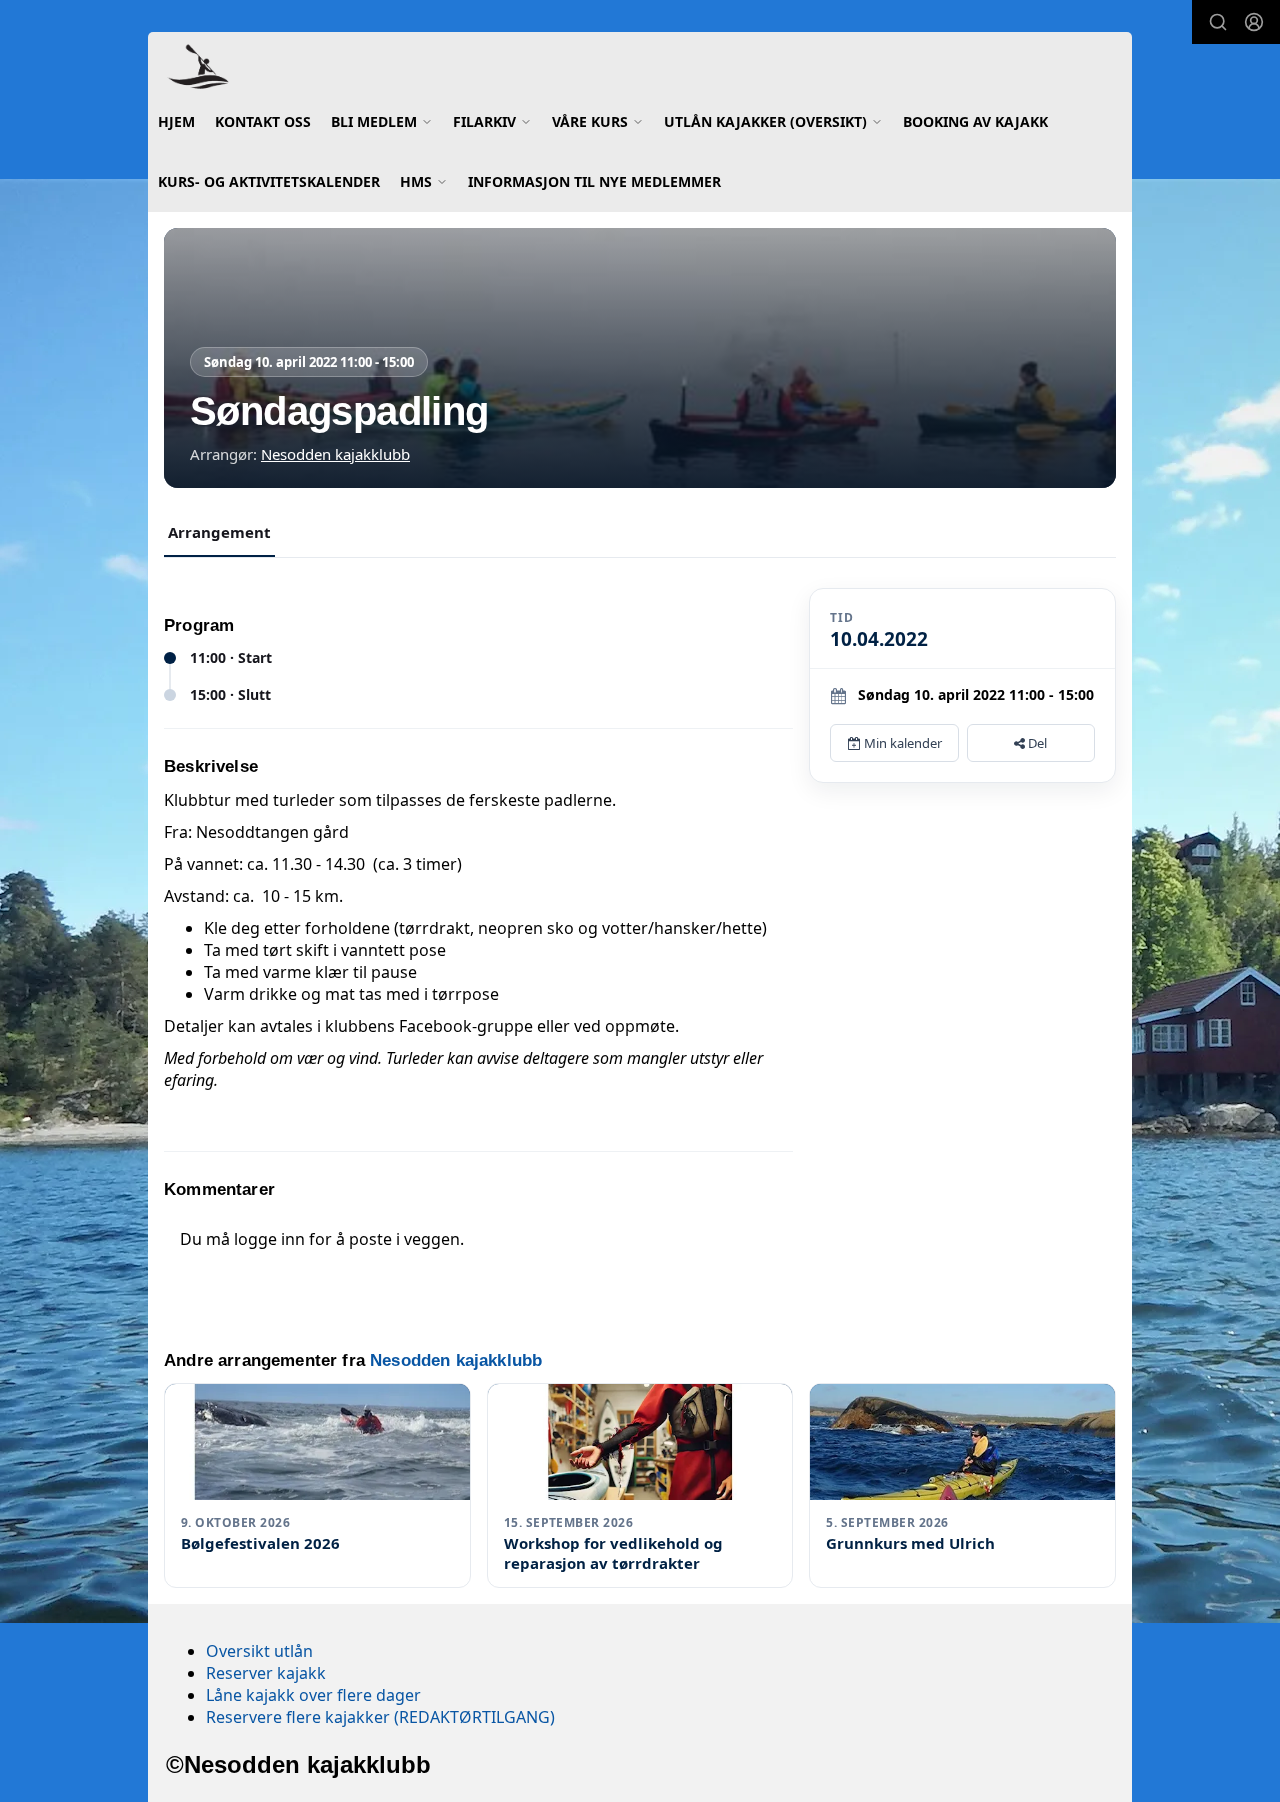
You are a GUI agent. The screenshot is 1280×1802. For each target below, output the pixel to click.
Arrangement (219, 532)
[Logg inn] (1254, 22)
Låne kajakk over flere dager (313, 1695)
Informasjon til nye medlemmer (594, 181)
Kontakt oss (263, 121)
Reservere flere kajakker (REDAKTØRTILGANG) (380, 1717)
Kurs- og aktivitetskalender (269, 181)
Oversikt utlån (259, 1651)
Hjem (176, 121)
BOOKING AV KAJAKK (975, 121)
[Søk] (1218, 22)
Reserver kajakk (266, 1673)
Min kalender (901, 743)
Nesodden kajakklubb (335, 454)
